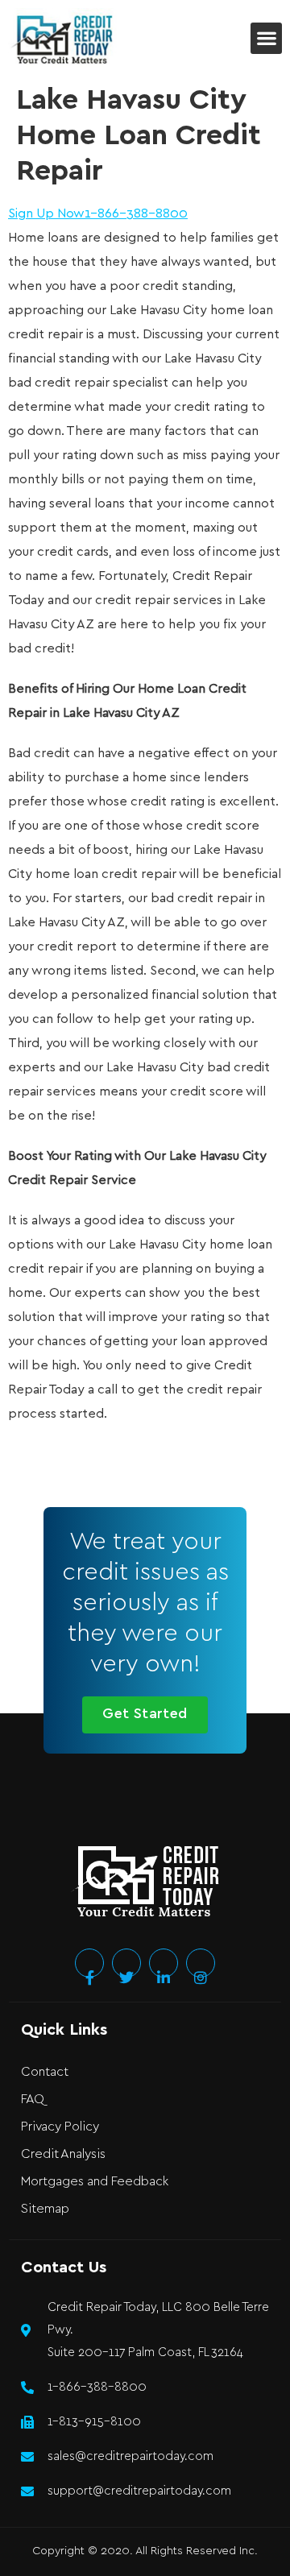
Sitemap (45, 2209)
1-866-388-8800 (136, 214)
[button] (266, 38)
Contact (45, 2072)
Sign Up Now (46, 214)
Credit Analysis (63, 2154)
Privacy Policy (60, 2127)
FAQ (33, 2100)
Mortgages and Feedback (95, 2182)
